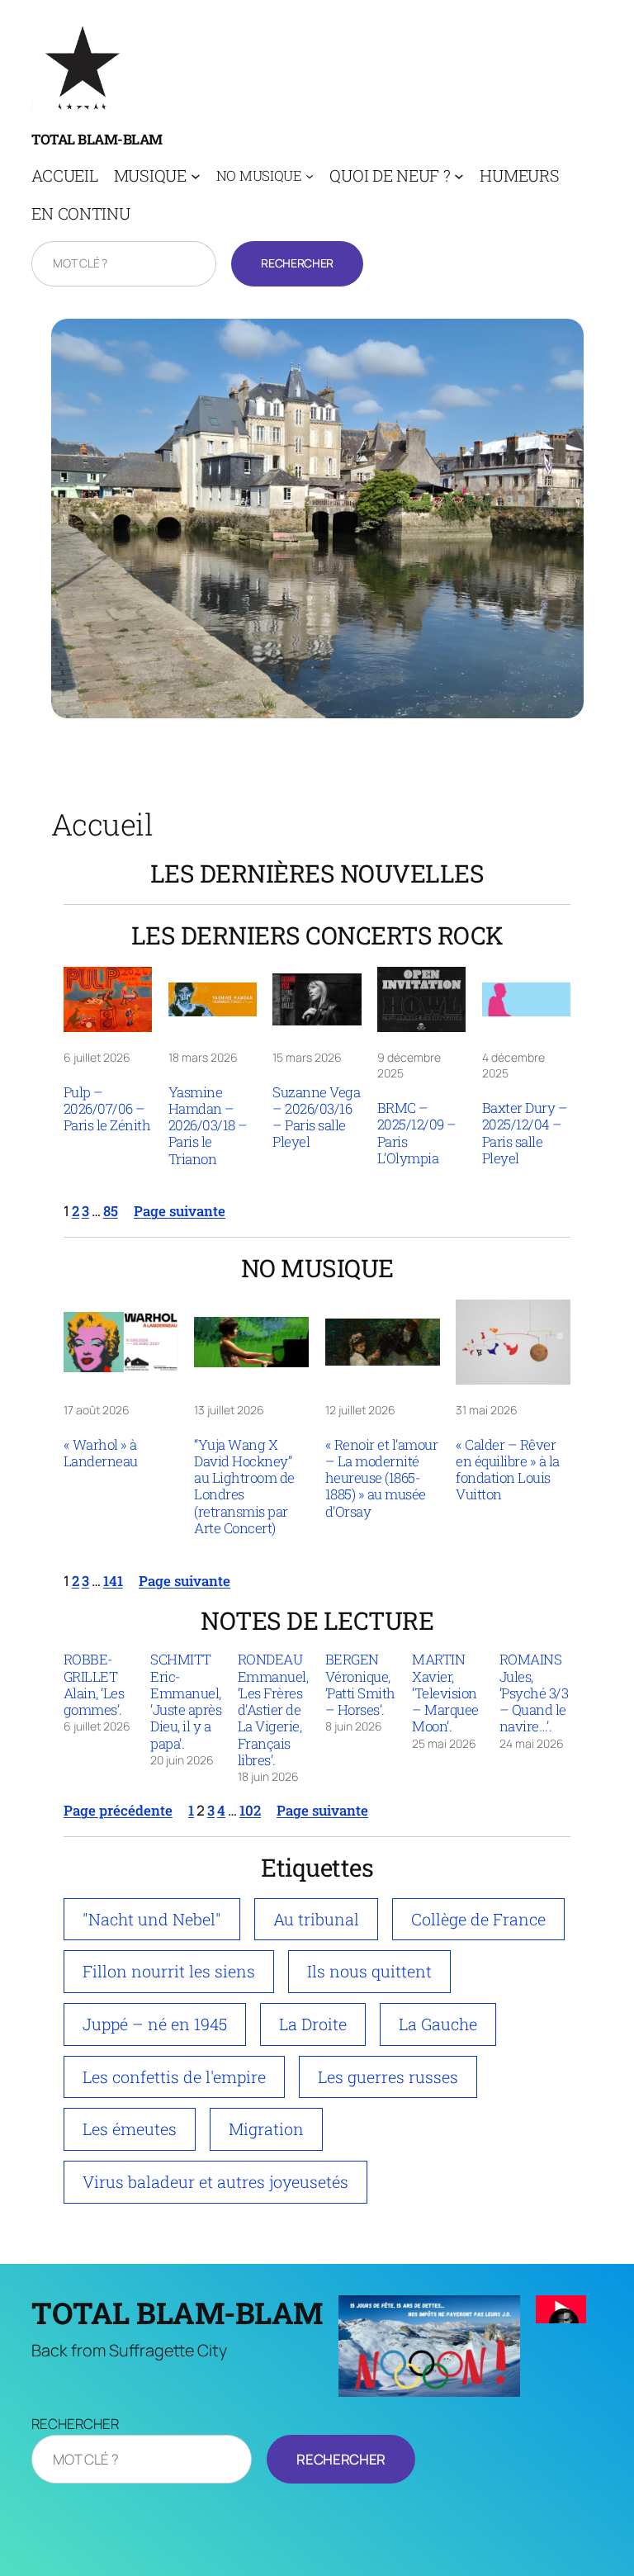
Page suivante (180, 1211)
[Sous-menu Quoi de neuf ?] (459, 176)
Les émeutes (130, 2129)
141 (113, 1581)
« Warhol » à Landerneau (101, 1454)
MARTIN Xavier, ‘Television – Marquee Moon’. (445, 1693)
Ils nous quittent (369, 1971)
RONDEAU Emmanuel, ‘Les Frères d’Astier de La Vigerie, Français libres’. (273, 1710)
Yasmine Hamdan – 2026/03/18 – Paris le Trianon (208, 1126)
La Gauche (438, 2024)
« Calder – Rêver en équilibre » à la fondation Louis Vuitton (508, 1470)
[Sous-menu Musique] (196, 176)
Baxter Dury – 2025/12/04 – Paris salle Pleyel (525, 1133)
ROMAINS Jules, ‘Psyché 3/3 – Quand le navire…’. (534, 1693)
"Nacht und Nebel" (152, 1919)
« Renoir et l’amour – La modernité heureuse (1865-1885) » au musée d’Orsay (382, 1478)
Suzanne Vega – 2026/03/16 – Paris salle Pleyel (316, 1118)
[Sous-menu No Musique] (310, 175)
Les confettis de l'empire (174, 2076)
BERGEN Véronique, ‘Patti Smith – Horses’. (360, 1685)
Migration (266, 2129)
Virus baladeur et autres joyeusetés (215, 2181)
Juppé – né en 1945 (155, 2024)
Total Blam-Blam (97, 139)
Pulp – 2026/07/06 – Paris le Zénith (107, 1109)
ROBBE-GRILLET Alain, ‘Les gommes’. (94, 1685)
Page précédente (118, 1810)
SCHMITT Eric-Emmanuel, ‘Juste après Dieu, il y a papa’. (186, 1702)
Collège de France (478, 1919)
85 (111, 1211)
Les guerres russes (388, 2076)
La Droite (313, 2024)
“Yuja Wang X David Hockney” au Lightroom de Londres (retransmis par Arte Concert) (244, 1487)
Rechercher (297, 263)
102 (250, 1810)
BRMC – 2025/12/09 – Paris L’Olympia (417, 1133)
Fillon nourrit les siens (169, 1971)
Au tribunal (316, 1919)
